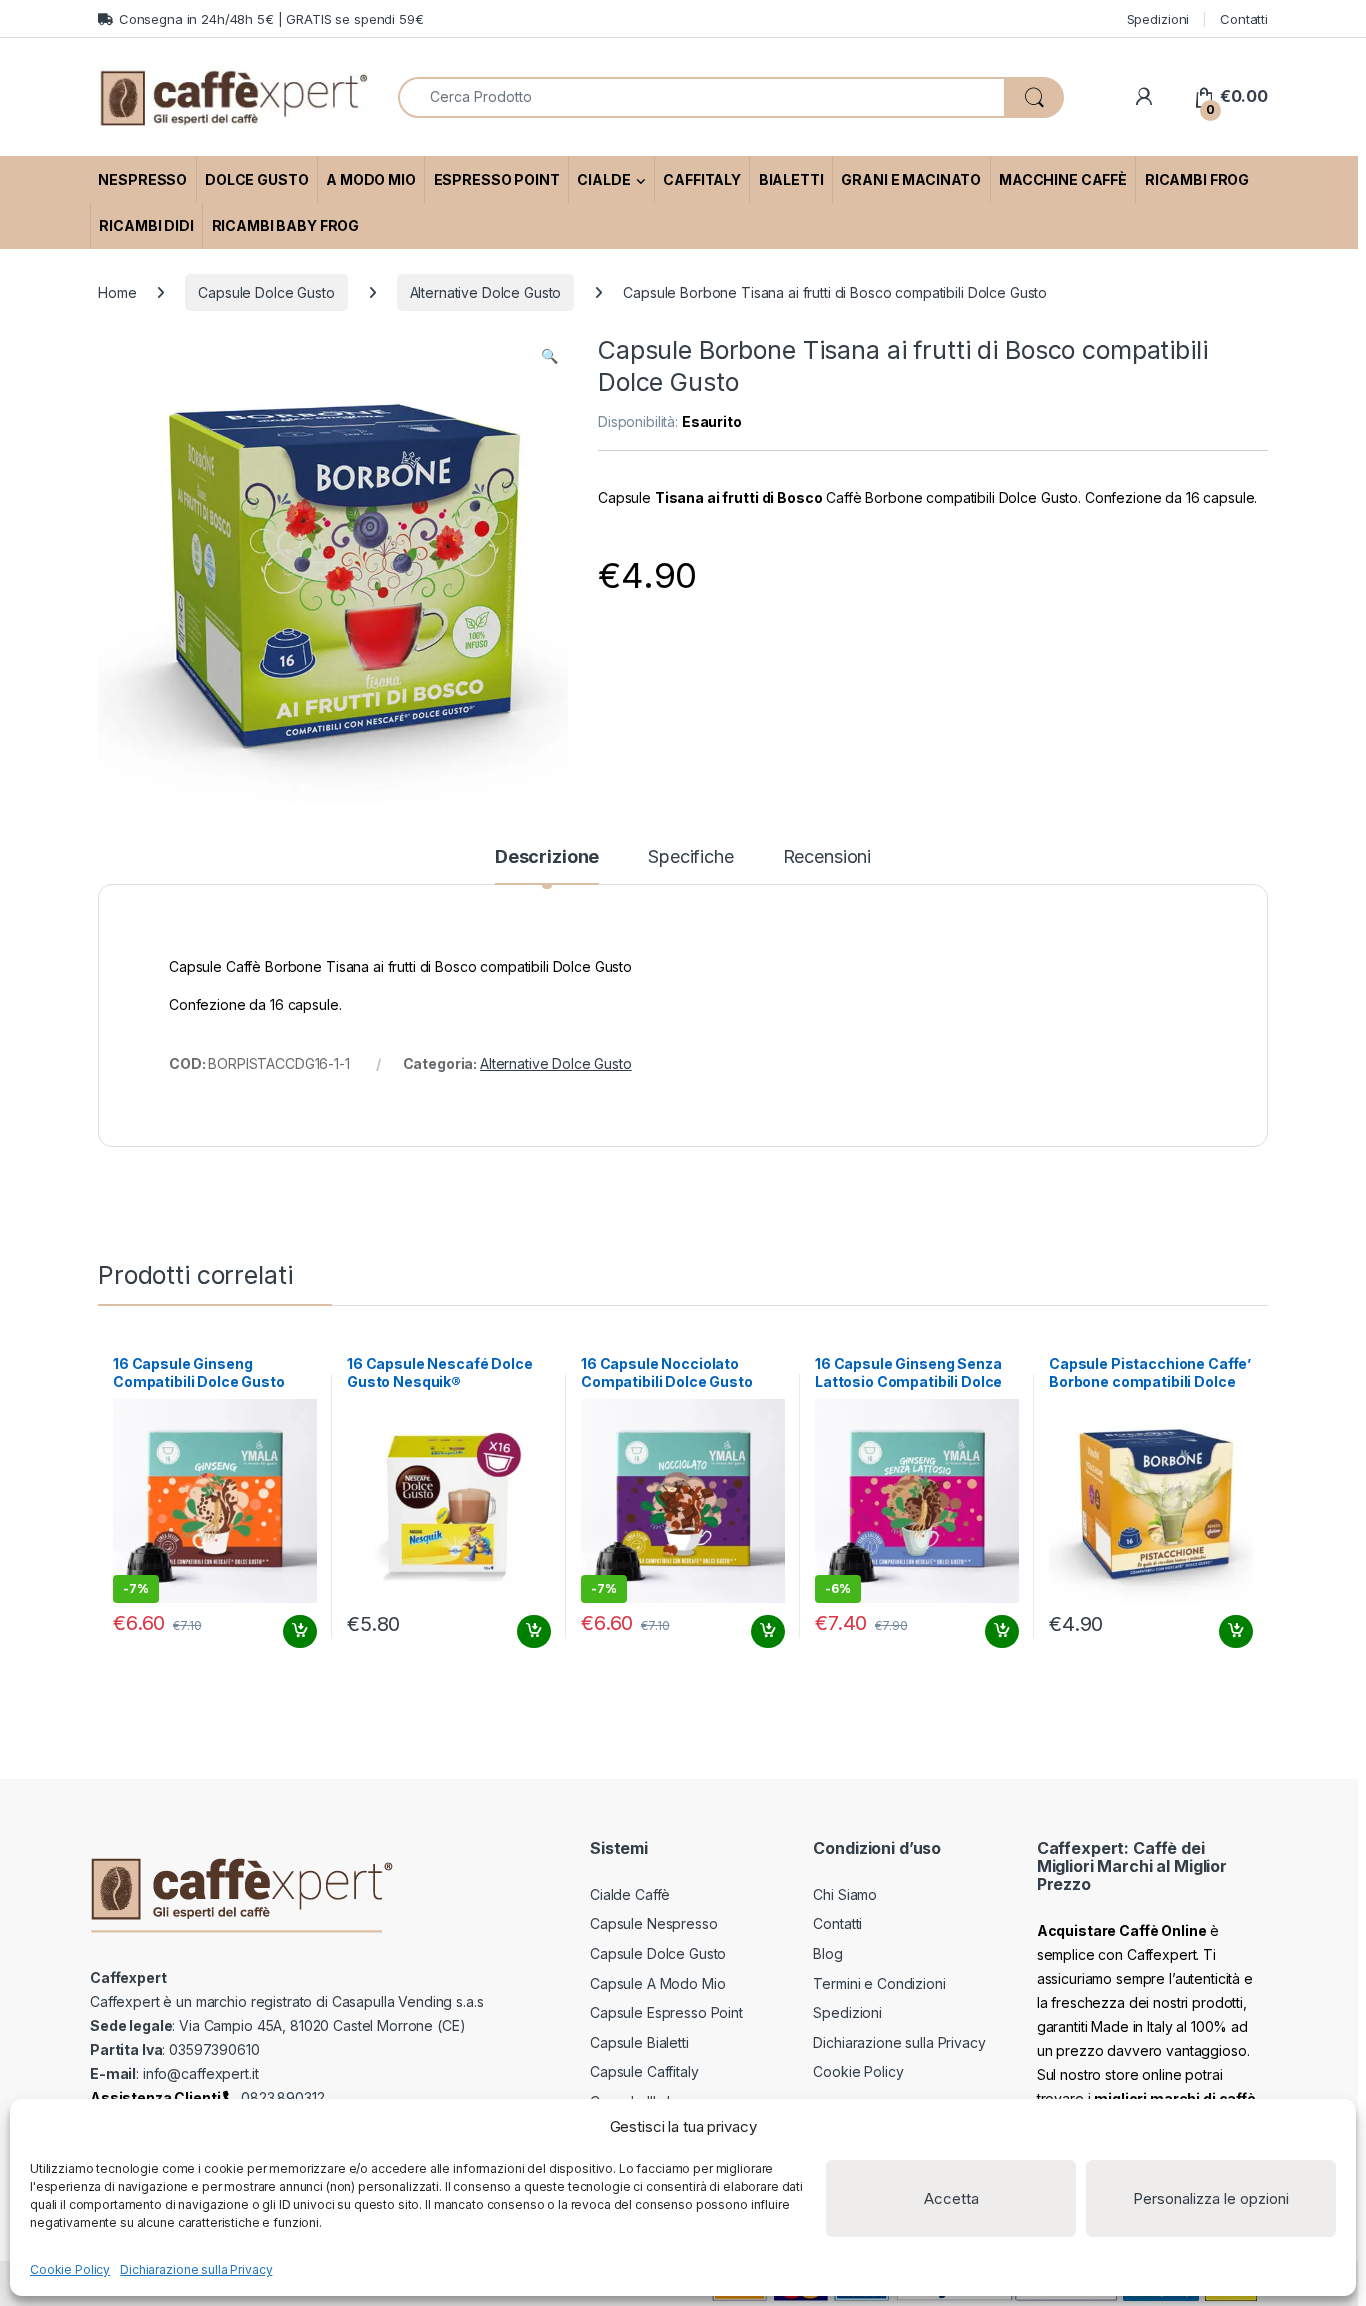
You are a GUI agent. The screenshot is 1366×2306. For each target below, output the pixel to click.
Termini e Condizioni (879, 1983)
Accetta (951, 2198)
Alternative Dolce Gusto (486, 292)
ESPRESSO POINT (497, 179)
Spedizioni (1158, 19)
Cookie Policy (70, 2269)
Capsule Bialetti (639, 2042)
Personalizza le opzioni (1211, 2198)
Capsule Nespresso (654, 1923)
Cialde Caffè (630, 1894)
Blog (827, 1953)
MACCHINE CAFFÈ (1063, 179)
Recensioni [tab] (827, 857)
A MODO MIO (371, 179)
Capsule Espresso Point (666, 2012)
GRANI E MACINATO (911, 179)
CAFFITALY (702, 179)
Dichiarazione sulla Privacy (196, 2269)
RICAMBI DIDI (146, 225)
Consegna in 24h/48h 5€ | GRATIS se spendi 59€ (271, 19)
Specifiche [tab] (691, 857)
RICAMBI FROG (1197, 179)
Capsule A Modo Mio (657, 1983)
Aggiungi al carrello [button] (288, 1632)
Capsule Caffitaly (644, 2071)
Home (117, 292)
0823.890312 (280, 2097)
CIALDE (603, 179)
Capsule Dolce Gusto (266, 292)
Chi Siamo (845, 1894)
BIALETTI (791, 179)
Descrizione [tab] (547, 857)
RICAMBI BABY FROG (286, 225)
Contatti (1244, 19)
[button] (549, 356)
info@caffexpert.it (200, 2073)
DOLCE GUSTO (256, 179)
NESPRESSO (142, 179)
